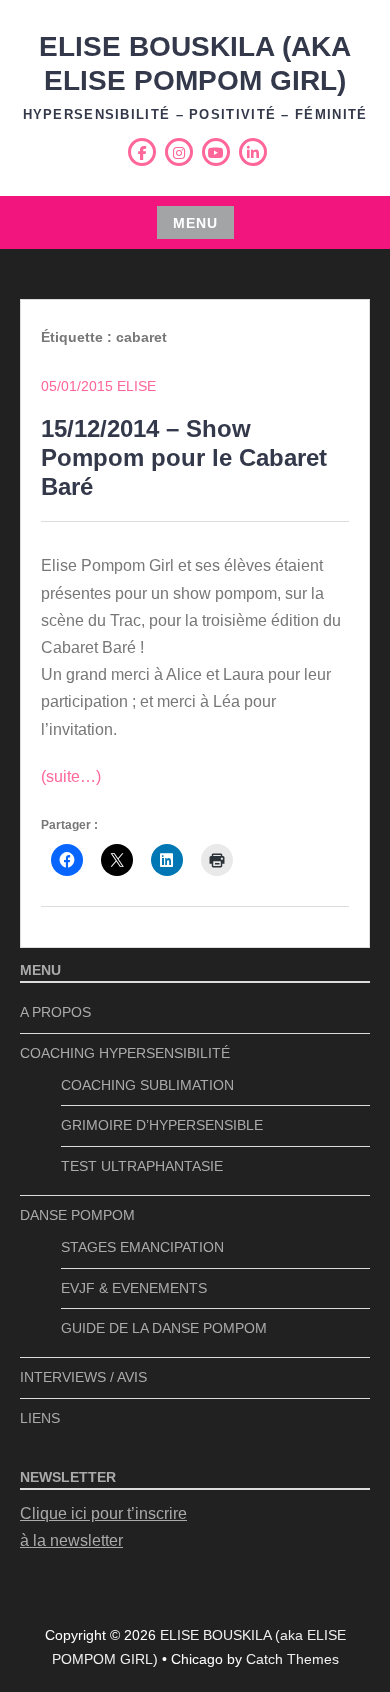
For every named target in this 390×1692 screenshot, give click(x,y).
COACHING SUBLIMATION (147, 1085)
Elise (136, 386)
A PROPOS (55, 1012)
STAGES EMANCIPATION (142, 1247)
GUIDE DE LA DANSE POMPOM (164, 1328)
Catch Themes (292, 1659)
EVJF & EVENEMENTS (134, 1288)
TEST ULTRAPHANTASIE (142, 1166)
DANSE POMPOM (77, 1215)
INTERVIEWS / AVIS (83, 1377)
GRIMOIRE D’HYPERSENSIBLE (162, 1125)
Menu (195, 223)
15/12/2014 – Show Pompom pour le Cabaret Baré (184, 457)
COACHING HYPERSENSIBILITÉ (125, 1053)
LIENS (40, 1418)
